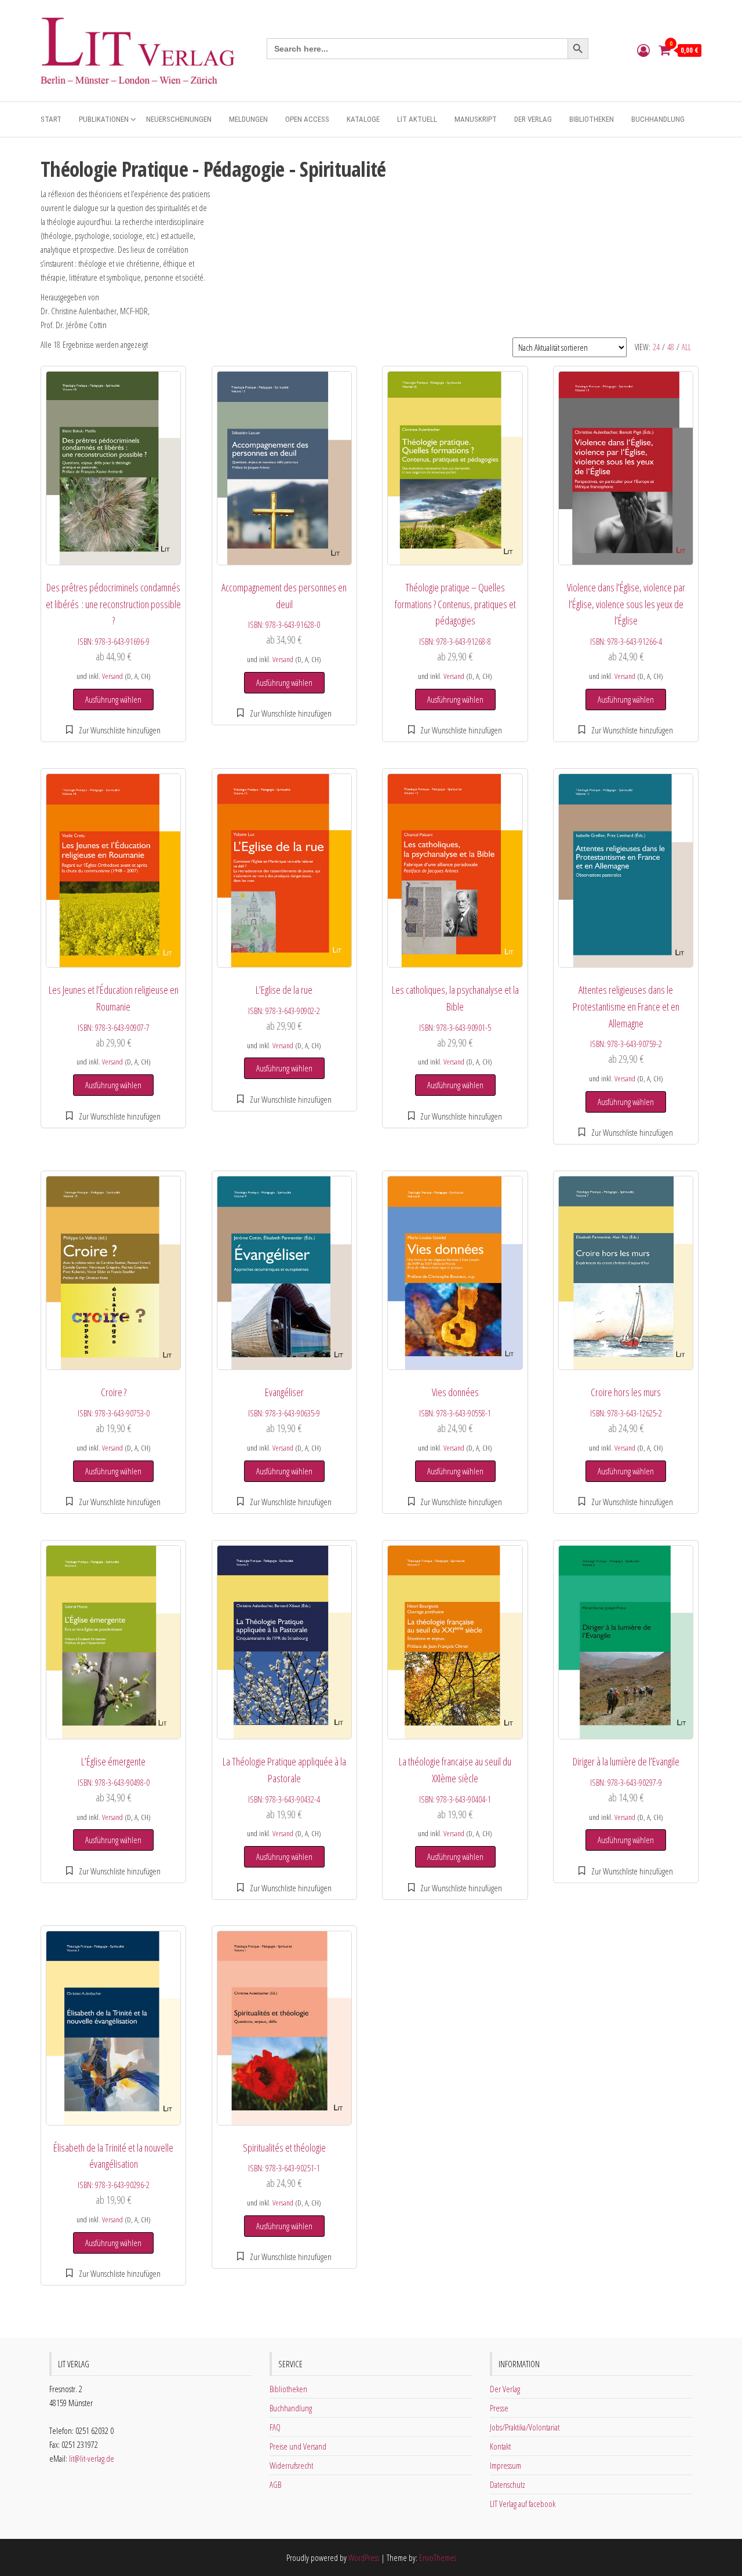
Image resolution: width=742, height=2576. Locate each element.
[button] (113, 730)
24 (656, 347)
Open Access (307, 119)
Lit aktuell (417, 119)
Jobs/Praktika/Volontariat (525, 2427)
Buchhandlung (658, 119)
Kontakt (500, 2446)
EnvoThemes (438, 2557)
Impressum (505, 2465)
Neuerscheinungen (179, 119)
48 (671, 347)
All (686, 347)
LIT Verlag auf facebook (523, 2504)
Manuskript (476, 119)
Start (51, 119)
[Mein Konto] (643, 50)
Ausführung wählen (113, 699)
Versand (112, 676)
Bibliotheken (592, 119)
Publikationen (104, 119)
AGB (275, 2484)
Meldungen (248, 119)
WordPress (364, 2557)
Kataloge (363, 119)
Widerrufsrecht (291, 2465)
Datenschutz (508, 2484)
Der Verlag (533, 119)
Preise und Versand (298, 2446)
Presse (499, 2408)
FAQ (275, 2427)
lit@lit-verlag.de (92, 2458)
